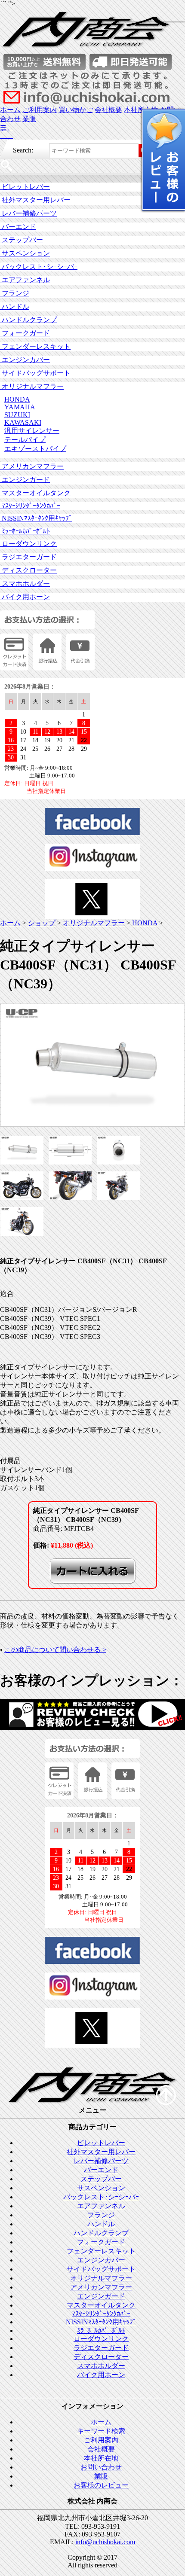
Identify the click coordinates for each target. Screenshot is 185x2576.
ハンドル (15, 306)
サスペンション (25, 253)
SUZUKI (17, 415)
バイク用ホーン (25, 597)
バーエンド (18, 227)
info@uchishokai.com (105, 2542)
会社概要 (108, 110)
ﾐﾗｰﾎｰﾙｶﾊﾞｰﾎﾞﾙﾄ (25, 531)
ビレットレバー (25, 187)
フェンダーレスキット (35, 346)
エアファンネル (25, 280)
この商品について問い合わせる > (55, 1650)
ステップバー (22, 240)
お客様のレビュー (101, 2485)
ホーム (10, 110)
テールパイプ (25, 440)
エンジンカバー (25, 360)
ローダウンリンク (28, 544)
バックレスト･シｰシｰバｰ (39, 267)
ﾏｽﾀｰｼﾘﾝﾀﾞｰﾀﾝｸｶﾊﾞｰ (30, 506)
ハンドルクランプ (28, 320)
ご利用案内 (40, 110)
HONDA (17, 399)
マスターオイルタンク (35, 493)
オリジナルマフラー (32, 386)
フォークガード (25, 333)
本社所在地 (101, 2458)
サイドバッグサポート (35, 373)
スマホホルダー (25, 584)
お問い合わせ (101, 2467)
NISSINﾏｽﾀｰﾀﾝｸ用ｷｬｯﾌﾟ (36, 518)
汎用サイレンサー (32, 431)
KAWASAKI (23, 422)
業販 (29, 119)
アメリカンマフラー (32, 466)
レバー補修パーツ (28, 213)
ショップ (42, 923)
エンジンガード (25, 480)
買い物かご (76, 110)
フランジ (15, 293)
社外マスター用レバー (35, 200)
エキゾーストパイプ (35, 449)
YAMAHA (20, 407)
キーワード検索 (101, 2431)
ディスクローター (28, 570)
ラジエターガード (28, 557)
